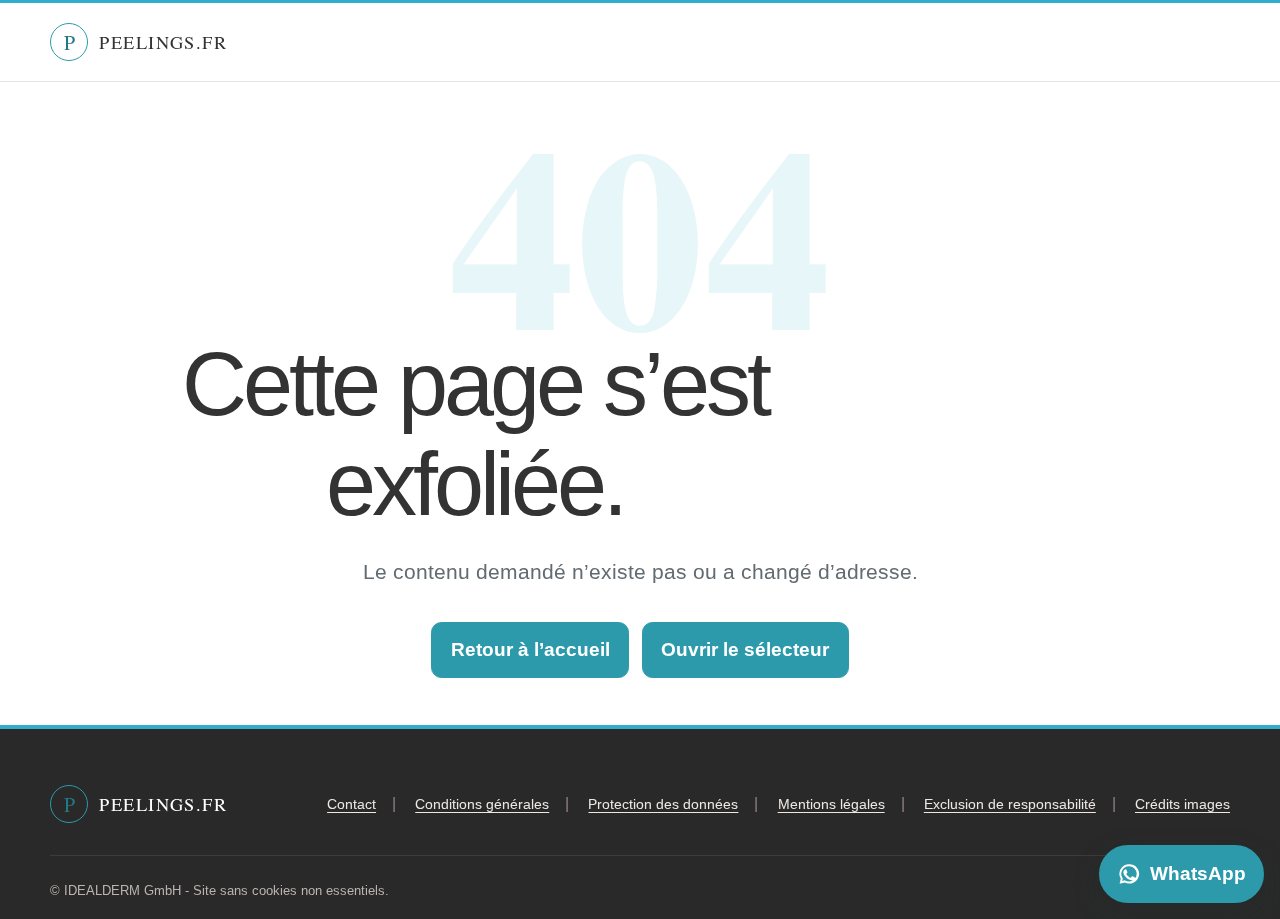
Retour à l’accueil (530, 649)
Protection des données (663, 804)
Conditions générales (482, 804)
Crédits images (1182, 804)
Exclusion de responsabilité (1010, 804)
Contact (351, 804)
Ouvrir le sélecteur (745, 649)
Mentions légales (831, 804)
